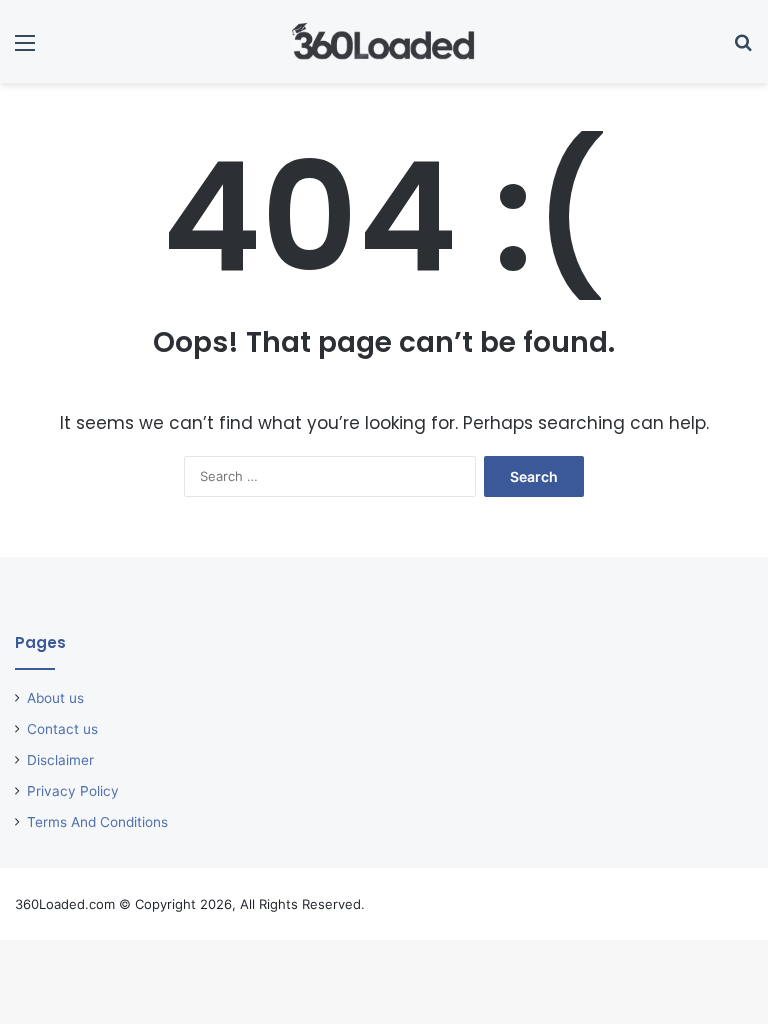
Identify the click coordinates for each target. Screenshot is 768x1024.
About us (55, 698)
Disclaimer (60, 760)
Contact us (62, 729)
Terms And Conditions (97, 822)
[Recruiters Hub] (383, 41)
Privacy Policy (73, 791)
